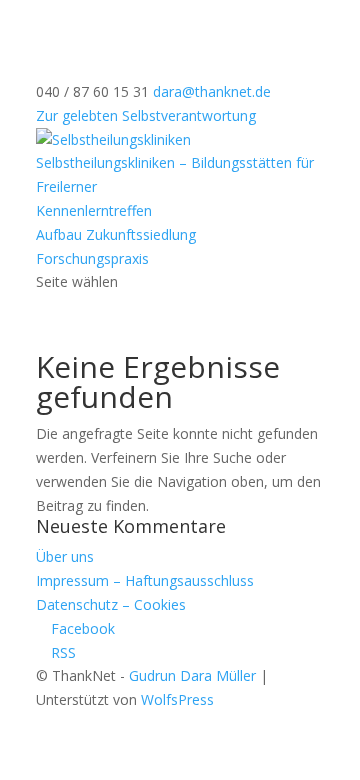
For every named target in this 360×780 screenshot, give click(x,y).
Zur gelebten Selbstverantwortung (146, 115)
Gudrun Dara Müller (192, 675)
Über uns (65, 556)
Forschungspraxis (92, 258)
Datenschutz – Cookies (111, 604)
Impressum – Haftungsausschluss (145, 580)
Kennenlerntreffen (94, 210)
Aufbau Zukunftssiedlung (116, 234)
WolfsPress (177, 699)
